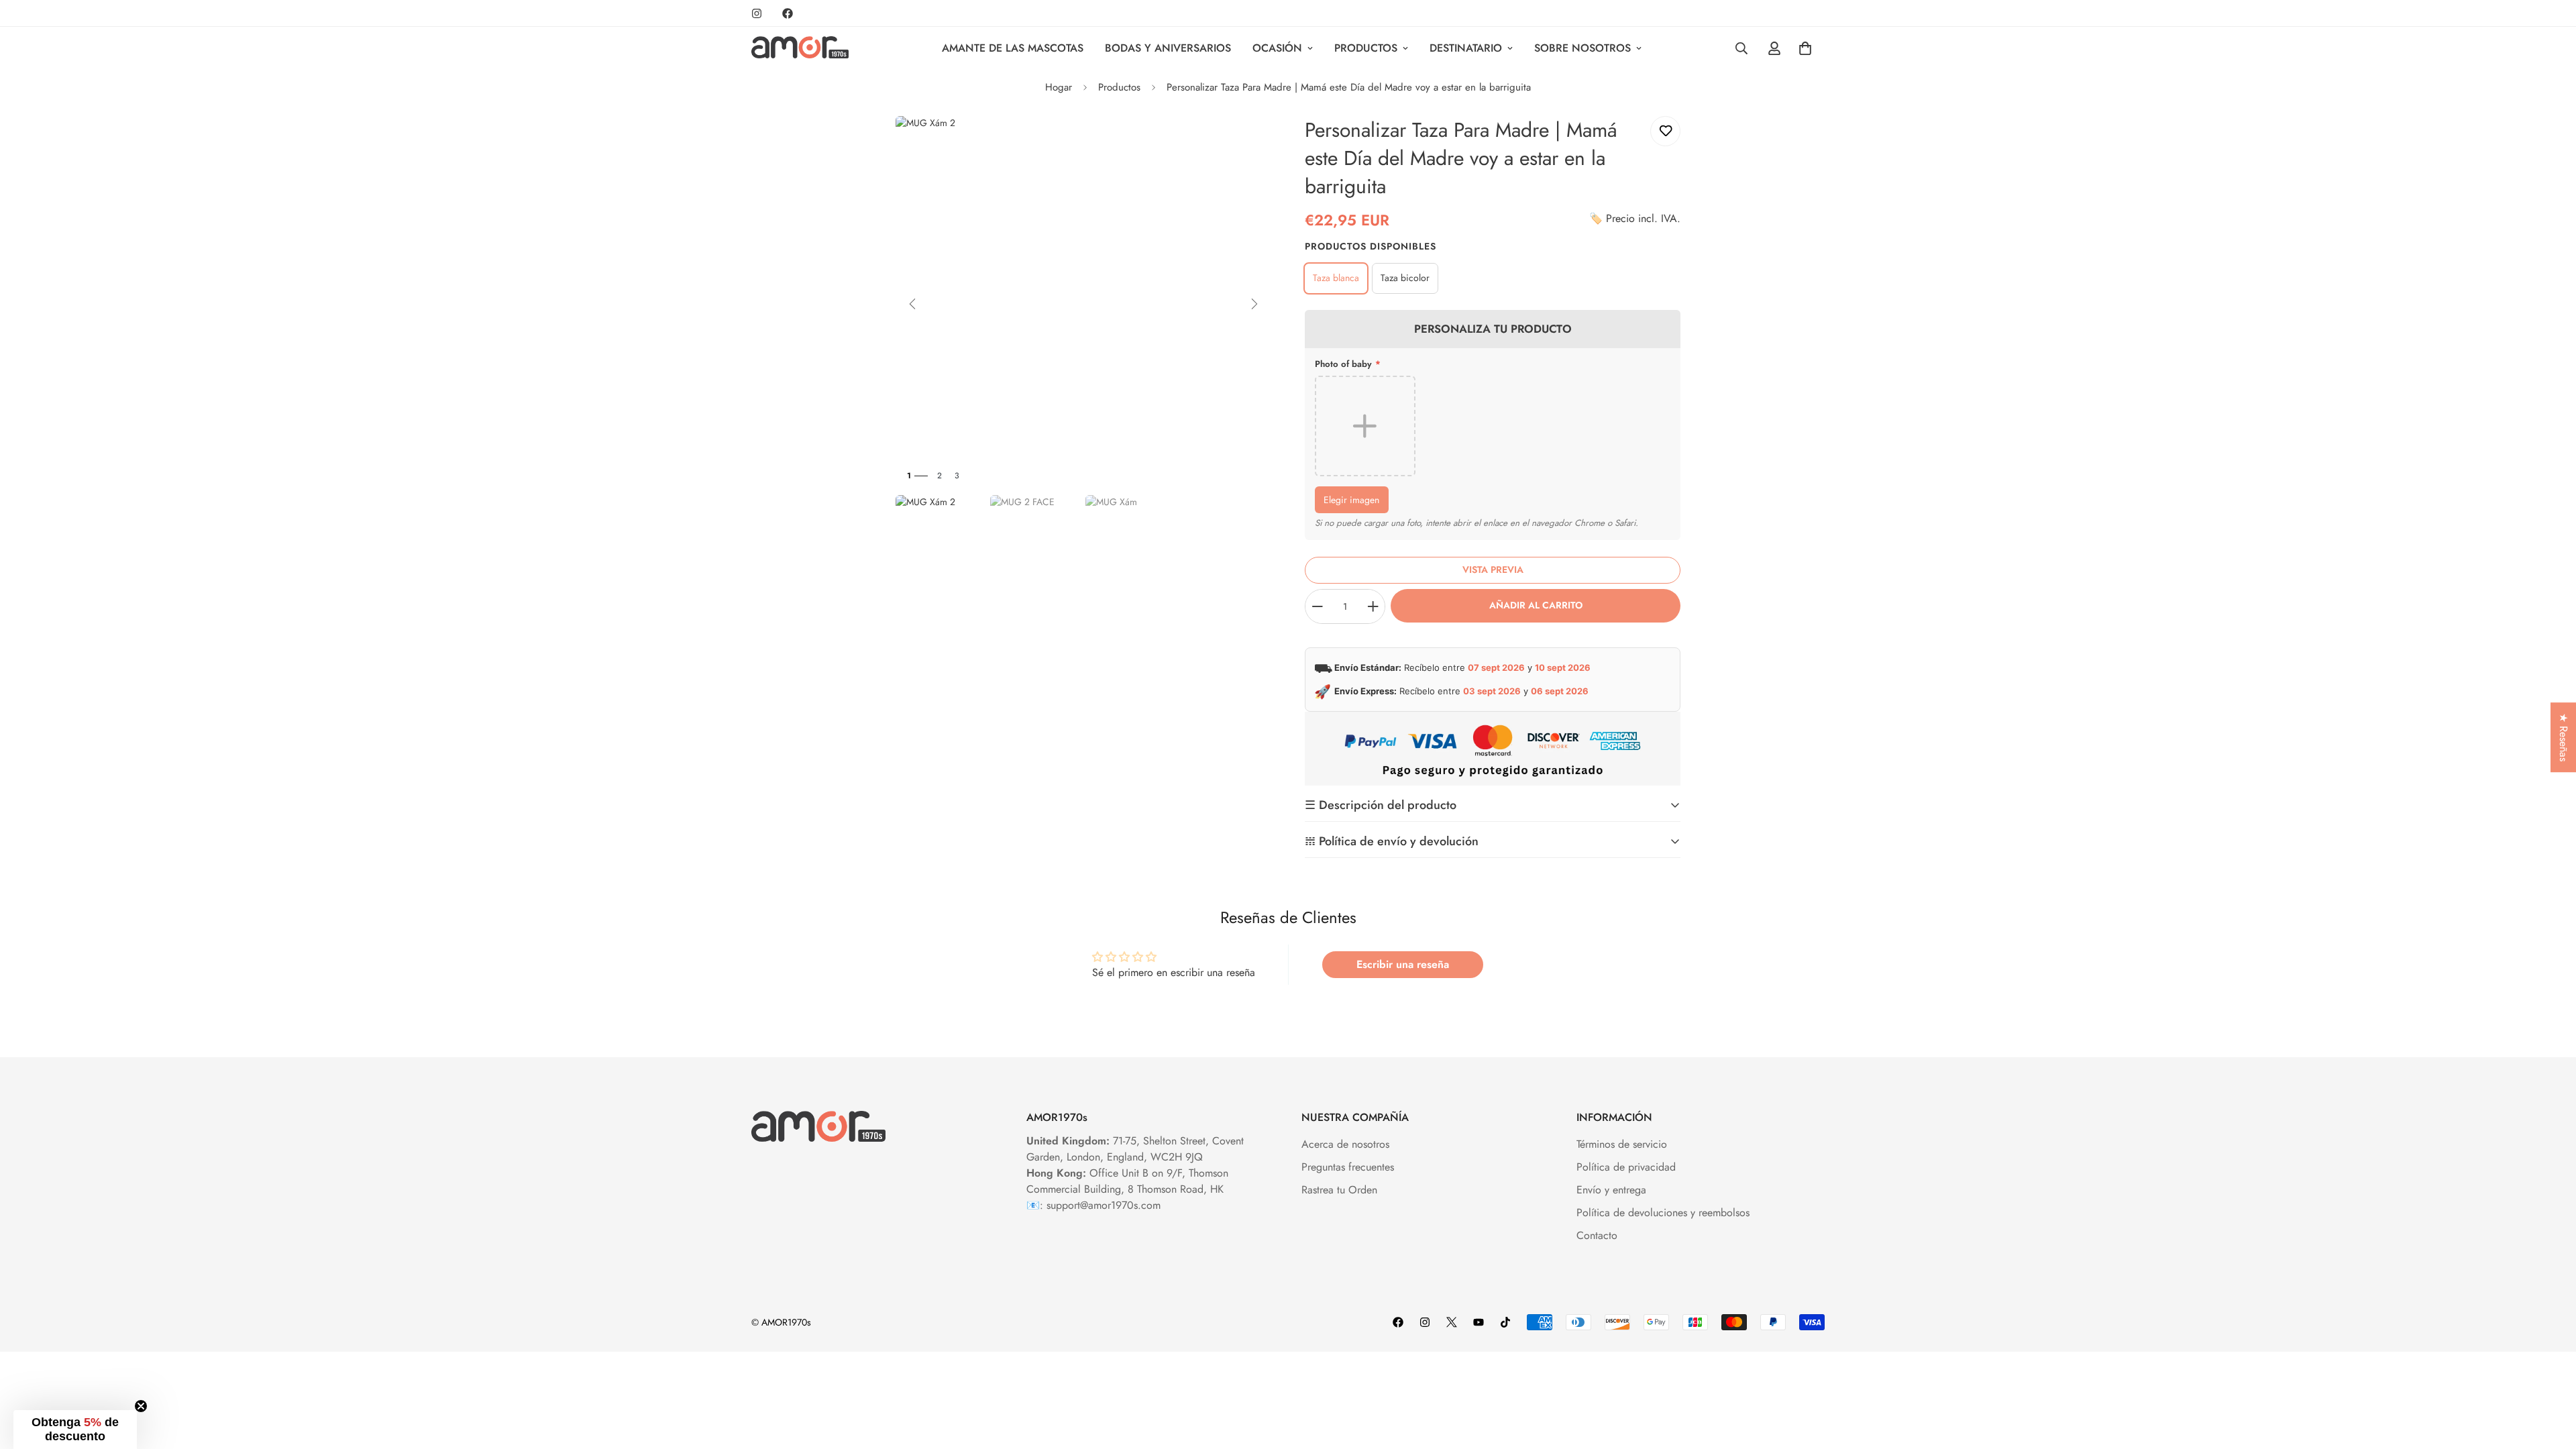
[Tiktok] (1505, 1322)
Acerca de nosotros (1345, 1144)
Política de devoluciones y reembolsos (1663, 1213)
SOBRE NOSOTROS (1582, 48)
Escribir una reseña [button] (1403, 964)
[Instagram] (757, 13)
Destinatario (1466, 48)
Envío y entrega (1611, 1190)
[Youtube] (1479, 1322)
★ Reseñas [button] (2564, 737)
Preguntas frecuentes (1348, 1167)
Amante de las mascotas (1013, 48)
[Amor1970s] (800, 48)
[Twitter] (1452, 1322)
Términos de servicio (1622, 1144)
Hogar (1059, 87)
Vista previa (1493, 570)
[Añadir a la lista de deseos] (1665, 131)
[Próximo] (1254, 304)
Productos (1366, 48)
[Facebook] (788, 13)
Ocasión (1277, 48)
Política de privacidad (1626, 1167)
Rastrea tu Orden (1339, 1190)
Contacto (1597, 1235)
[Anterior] (912, 304)
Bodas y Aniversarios (1168, 48)
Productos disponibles (1371, 246)
